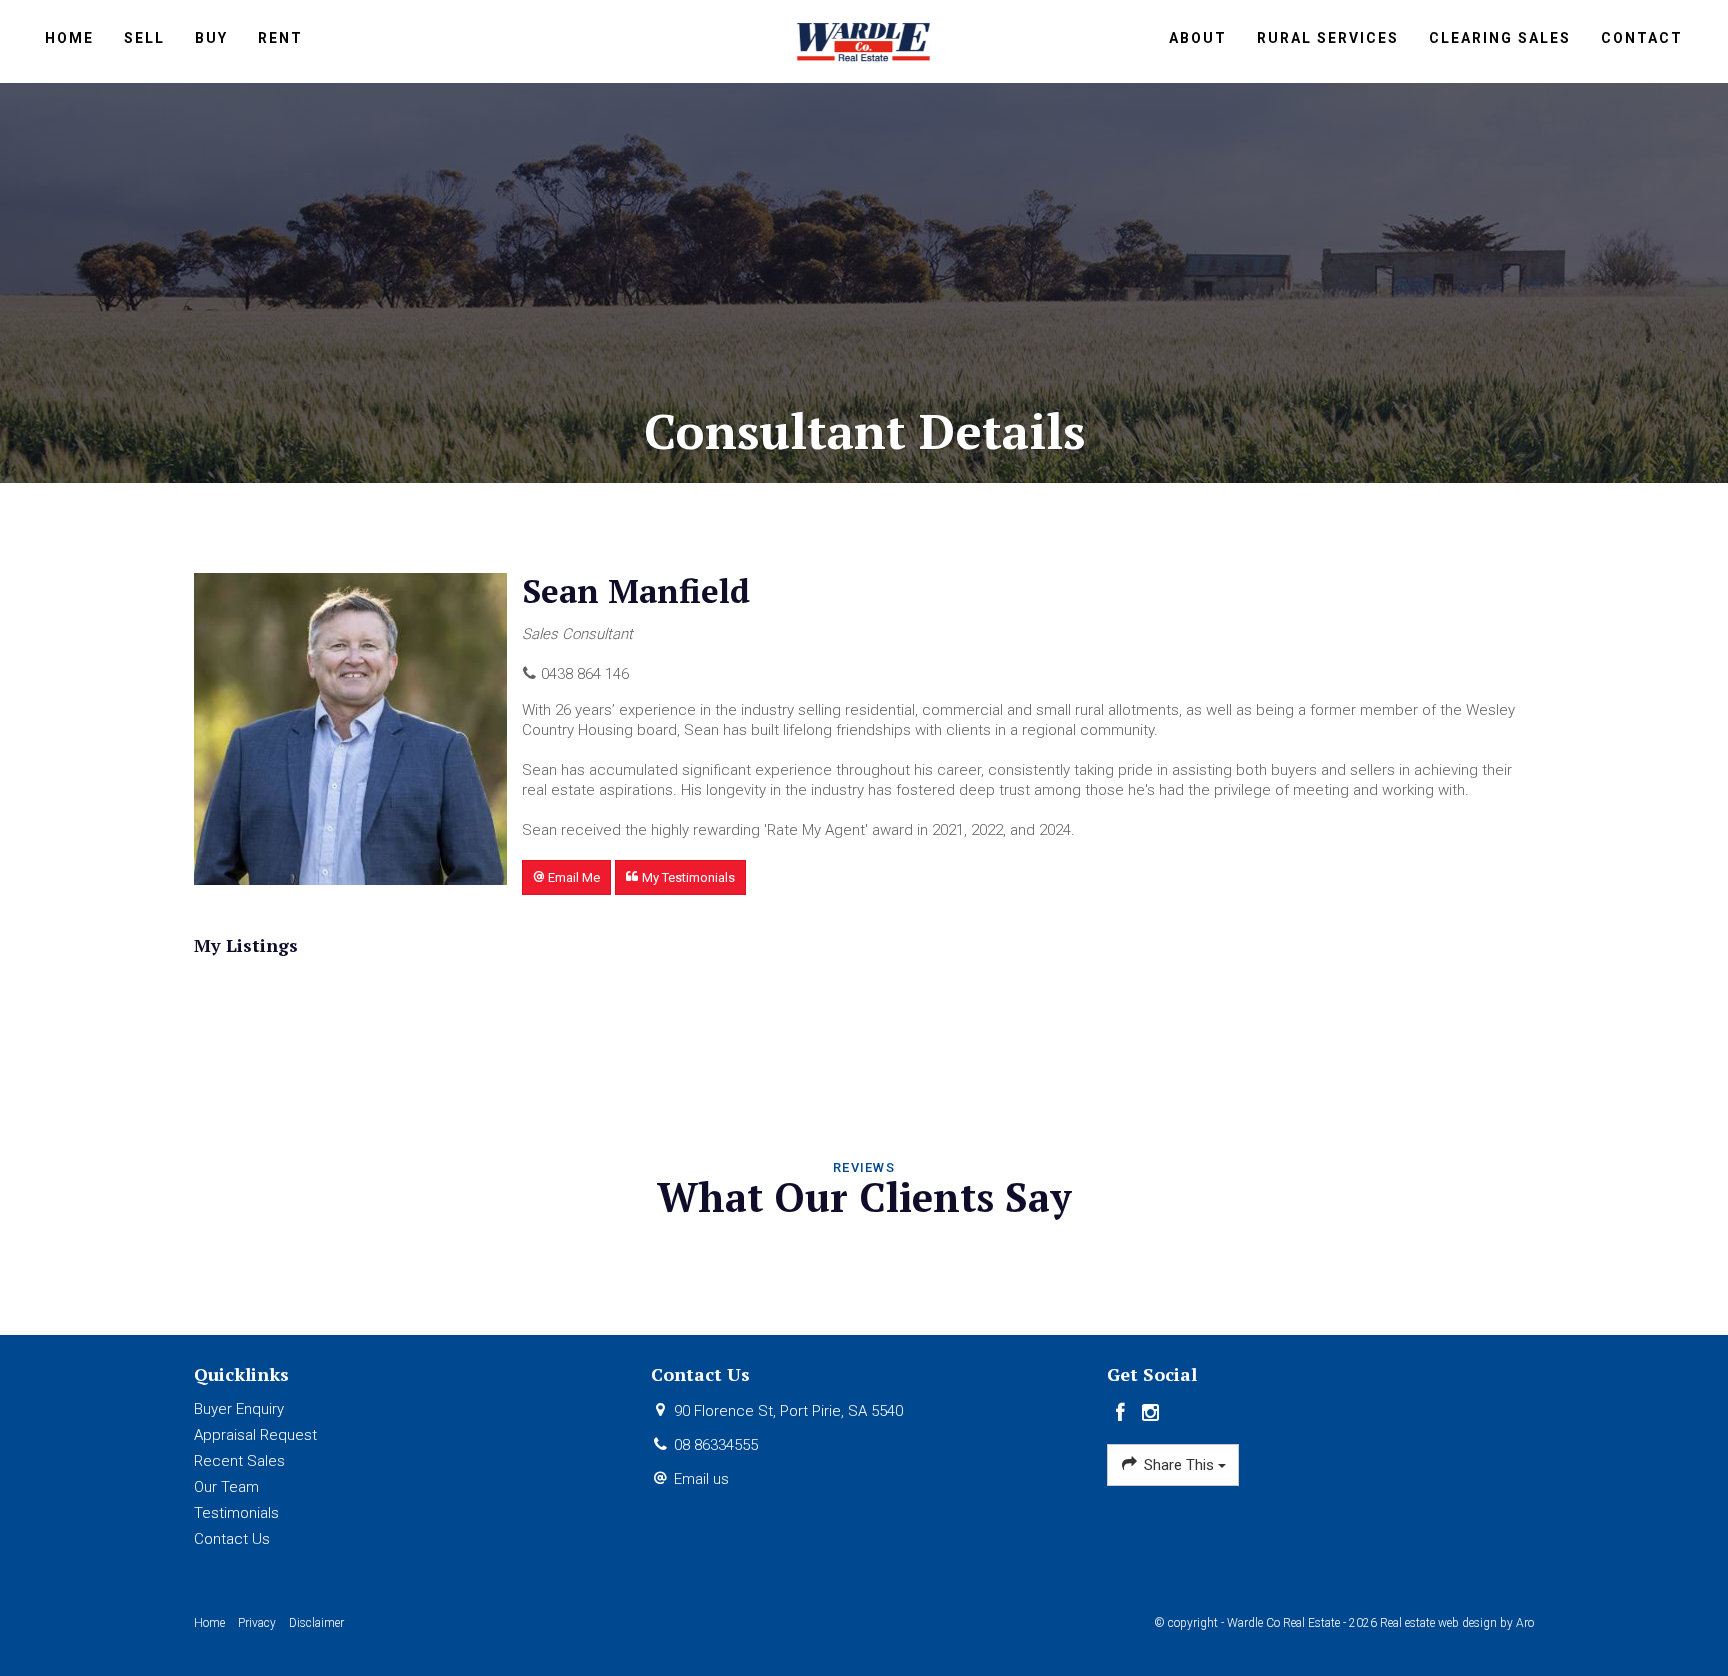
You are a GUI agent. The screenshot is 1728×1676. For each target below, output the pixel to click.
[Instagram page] (1151, 1414)
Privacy (257, 1623)
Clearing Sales (1500, 38)
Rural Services (1328, 38)
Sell (144, 38)
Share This (1179, 1465)
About (1198, 38)
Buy (211, 38)
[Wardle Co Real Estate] (864, 40)
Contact (1642, 38)
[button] (566, 877)
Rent (280, 38)
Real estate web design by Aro (1457, 1623)
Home (69, 38)
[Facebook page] (1122, 1414)
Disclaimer (316, 1623)
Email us (701, 1479)
